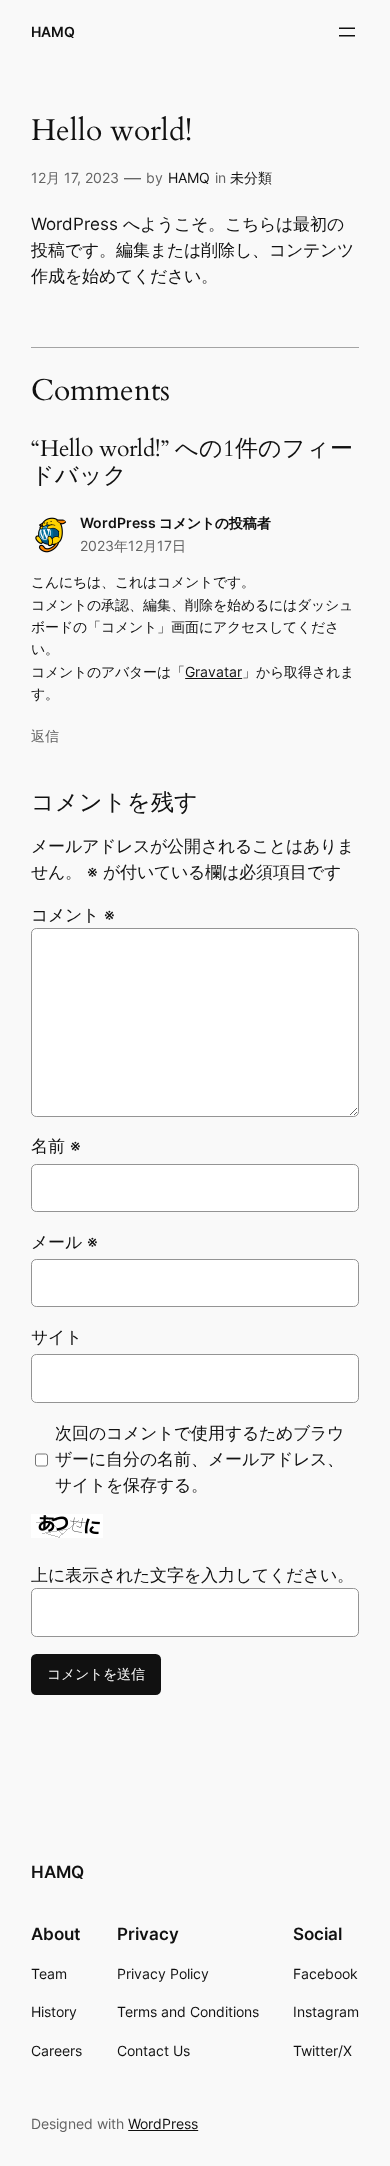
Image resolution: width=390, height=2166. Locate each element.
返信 (45, 735)
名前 (56, 1146)
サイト (56, 1337)
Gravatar (213, 671)
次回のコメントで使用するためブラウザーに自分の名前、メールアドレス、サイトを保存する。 (199, 1459)
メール (64, 1242)
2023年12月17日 (133, 545)
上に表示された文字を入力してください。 (192, 1575)
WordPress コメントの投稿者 (175, 522)
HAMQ (53, 31)
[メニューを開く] (347, 32)
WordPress (163, 2123)
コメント (73, 915)
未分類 (251, 177)
